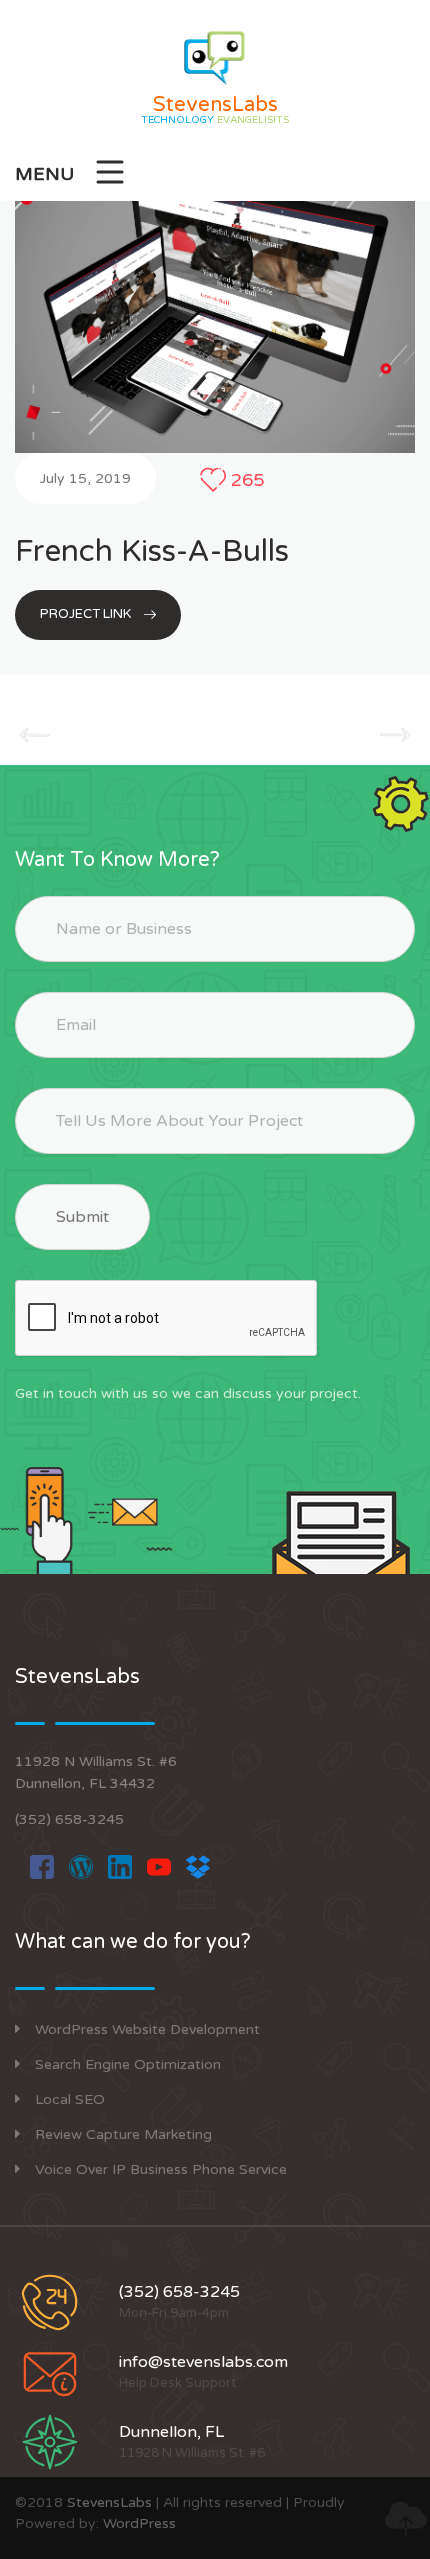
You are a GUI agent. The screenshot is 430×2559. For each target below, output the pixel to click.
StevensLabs (109, 2502)
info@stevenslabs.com (203, 2362)
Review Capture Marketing (123, 2134)
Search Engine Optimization (128, 2064)
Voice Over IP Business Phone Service (161, 2169)
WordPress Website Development (147, 2029)
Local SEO (70, 2099)
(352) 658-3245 (69, 1819)
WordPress (139, 2523)
